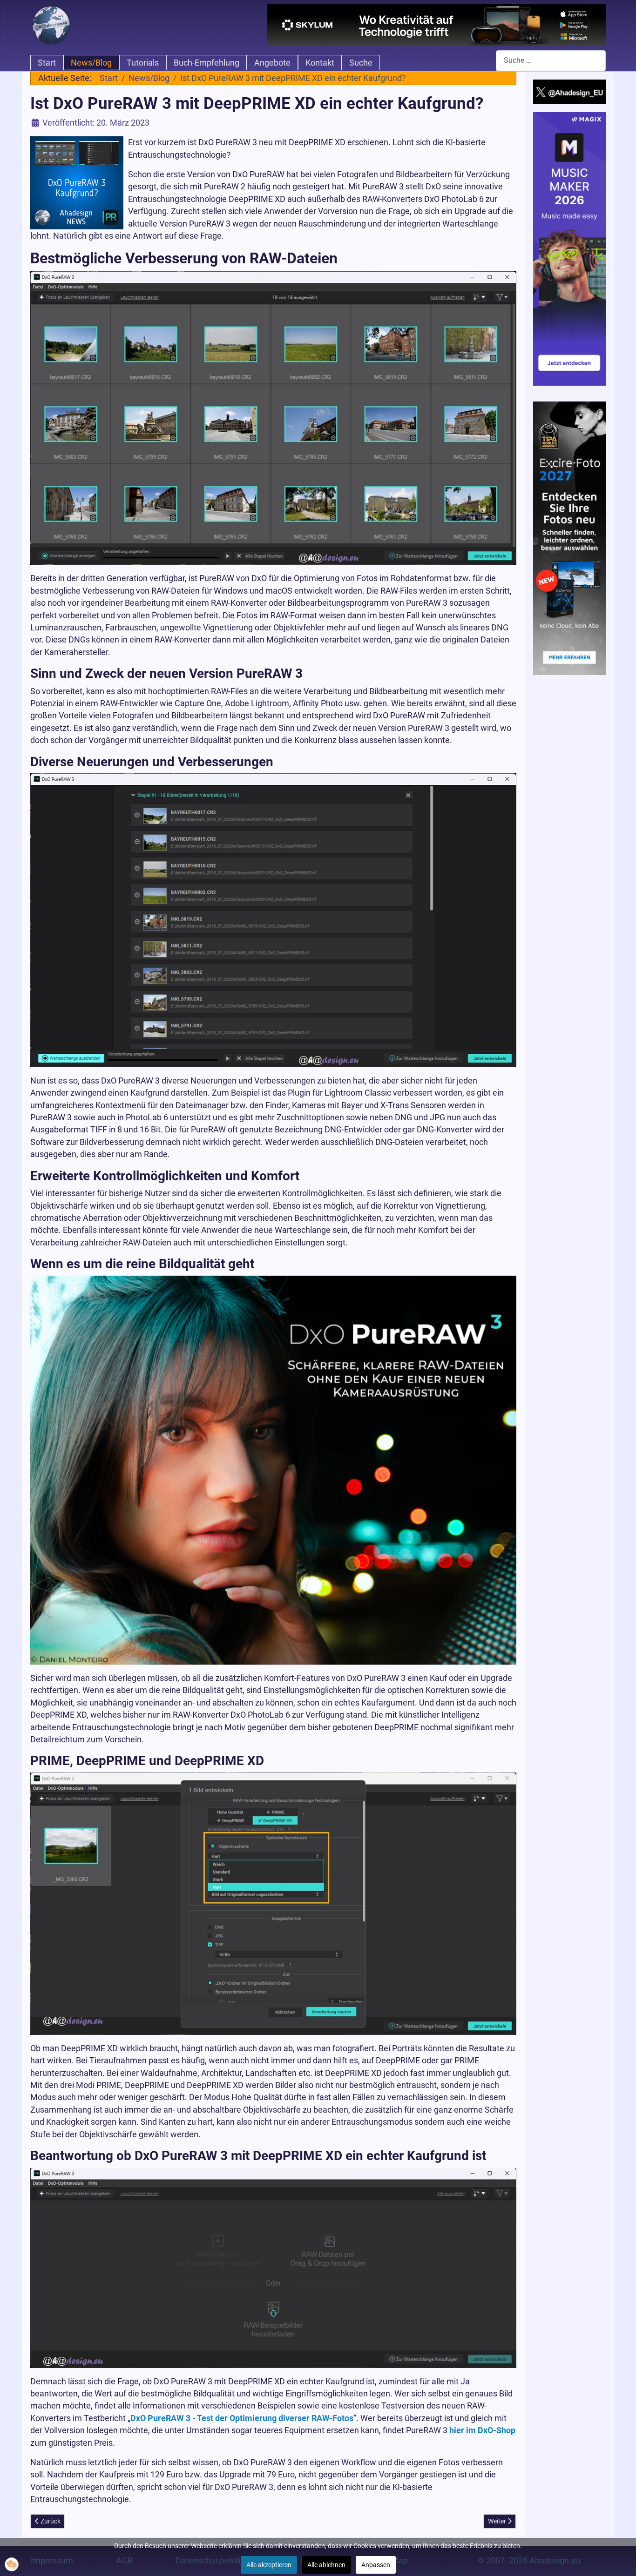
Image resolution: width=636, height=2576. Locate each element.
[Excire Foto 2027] (570, 537)
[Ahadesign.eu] (51, 24)
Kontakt (320, 63)
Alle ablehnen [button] (326, 2565)
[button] (12, 2564)
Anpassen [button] (376, 2565)
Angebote (272, 63)
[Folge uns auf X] (570, 91)
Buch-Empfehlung (206, 63)
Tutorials (143, 63)
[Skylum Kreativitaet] (436, 25)
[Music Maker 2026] (570, 248)
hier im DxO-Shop (482, 2430)
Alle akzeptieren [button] (269, 2565)
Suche (361, 63)
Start (47, 63)
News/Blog (91, 63)
